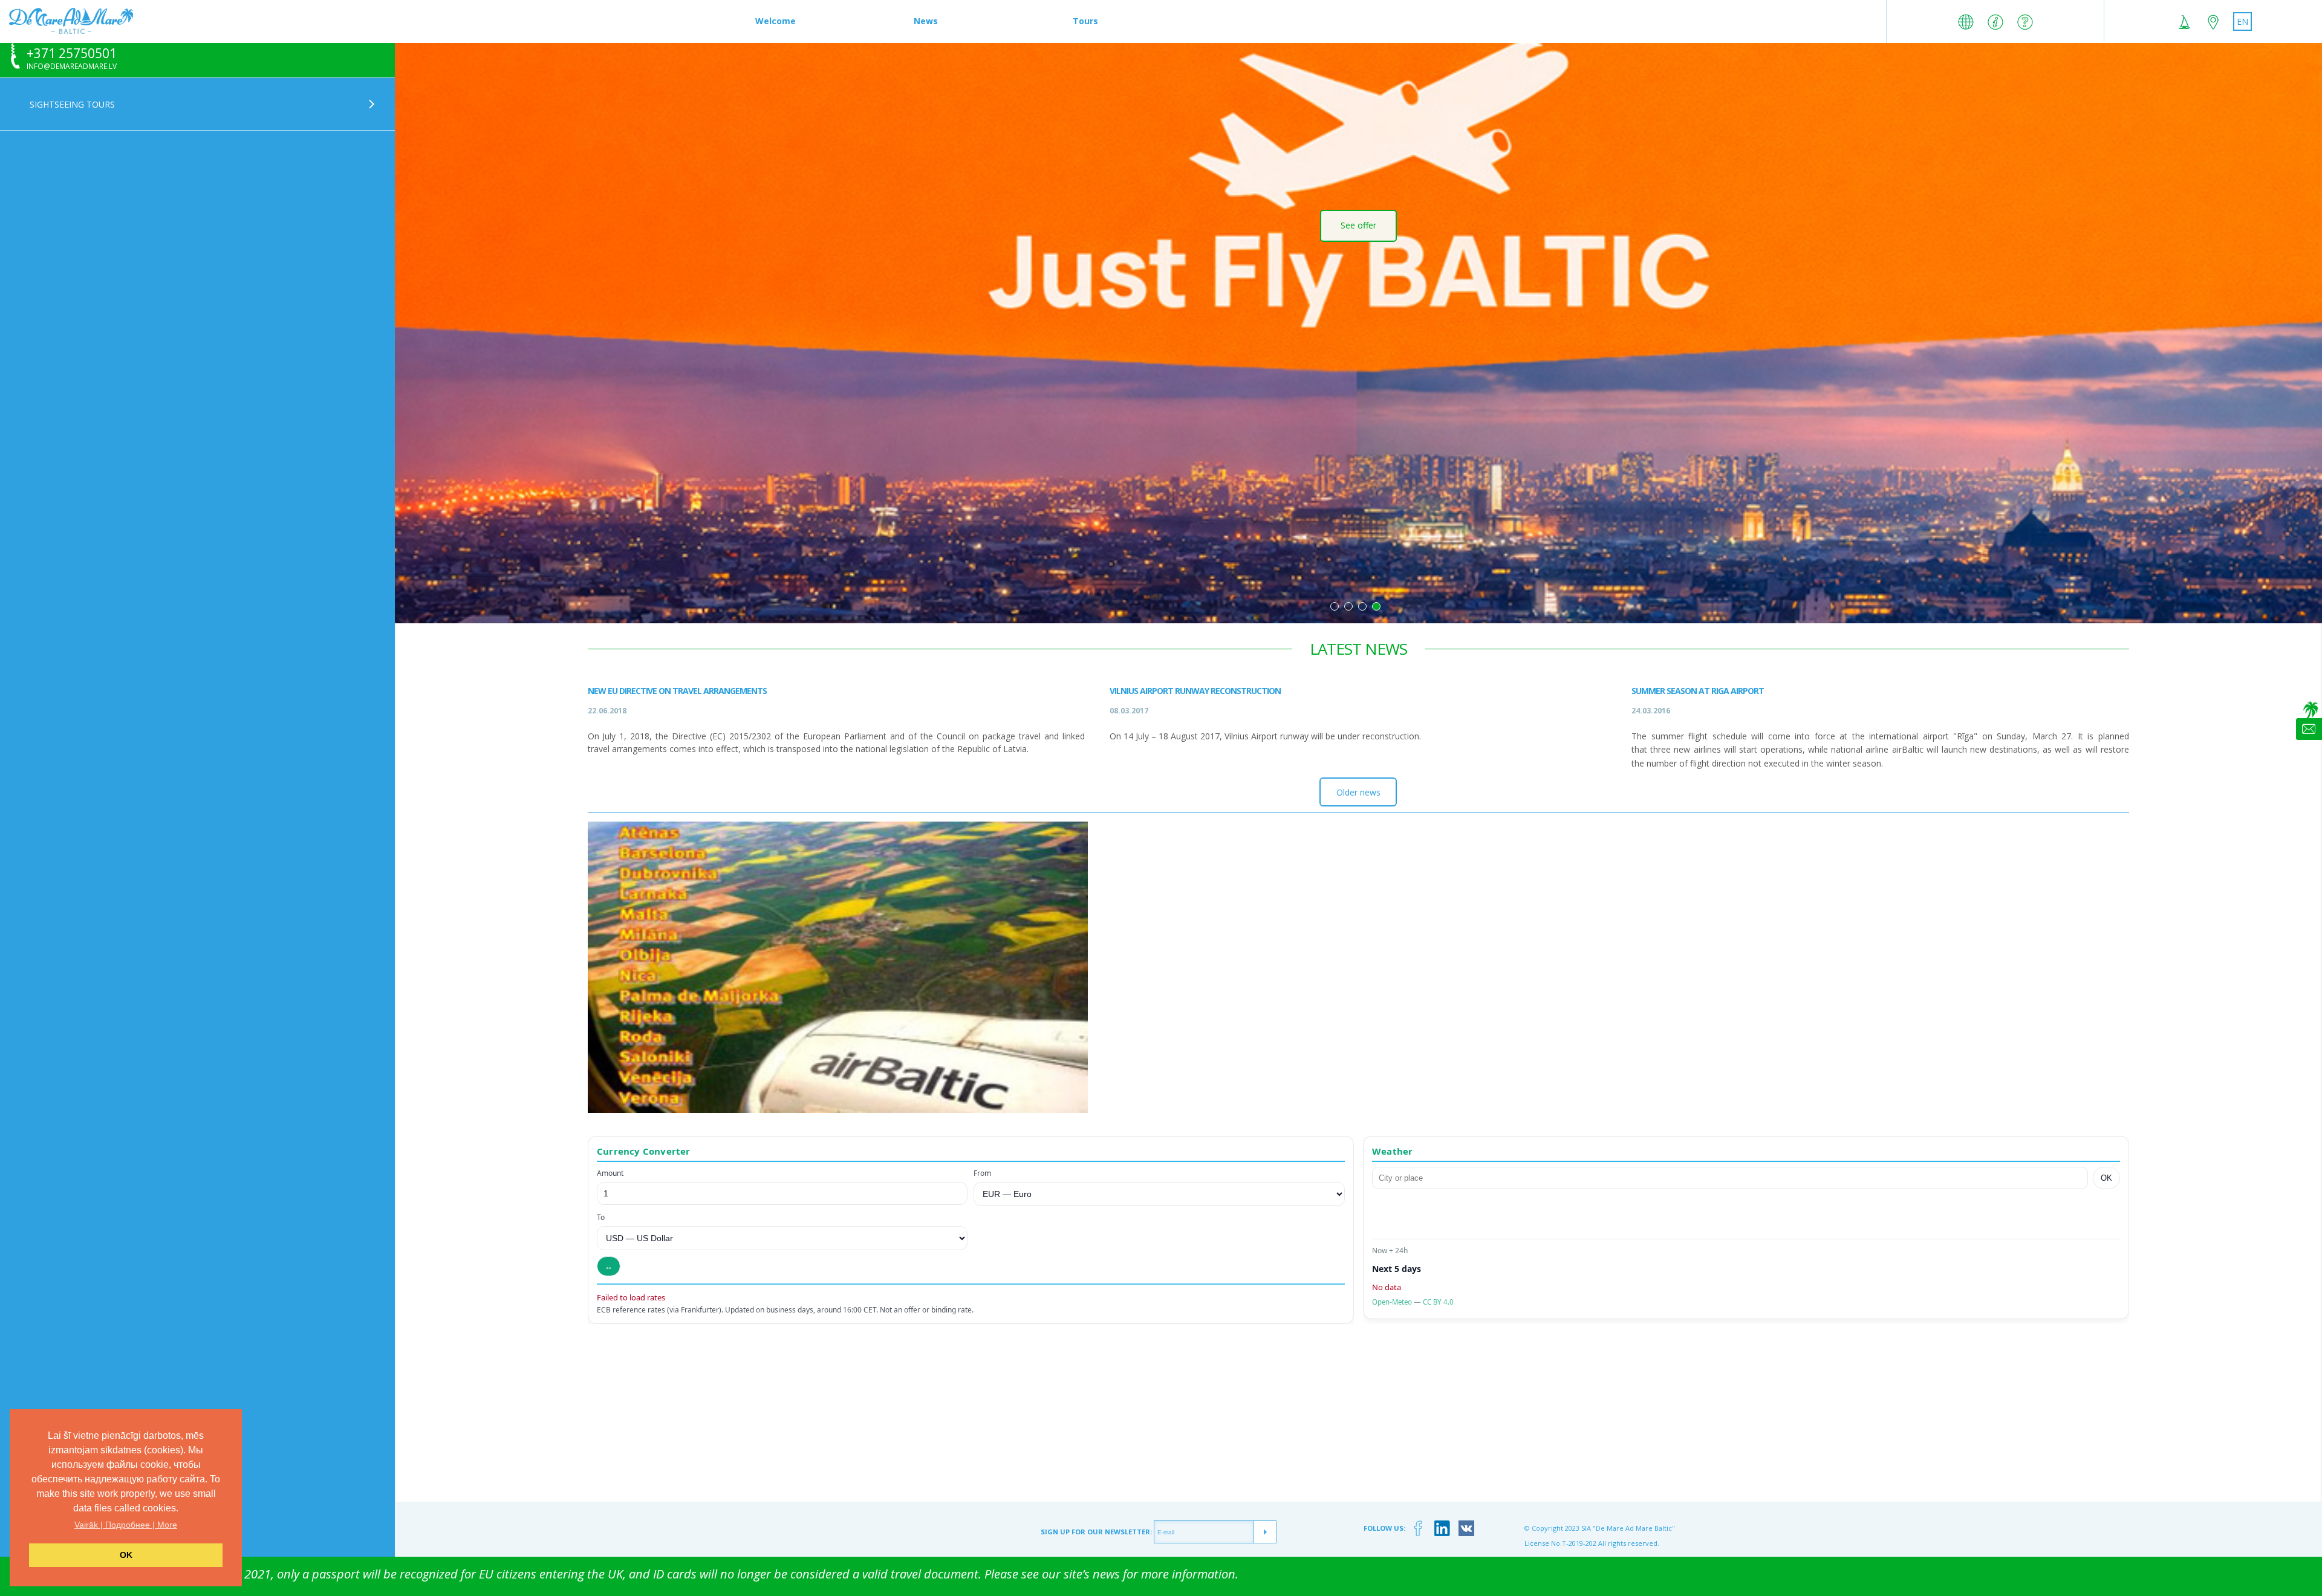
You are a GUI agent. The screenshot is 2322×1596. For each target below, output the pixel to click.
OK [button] (126, 1555)
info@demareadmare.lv (72, 66)
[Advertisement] (1358, 1417)
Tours (1085, 21)
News (926, 21)
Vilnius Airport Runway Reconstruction (1195, 691)
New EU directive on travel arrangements (677, 691)
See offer (1358, 269)
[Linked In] (1442, 1529)
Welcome (776, 21)
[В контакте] (1467, 1529)
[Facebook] (1418, 1529)
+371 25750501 (72, 54)
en (2242, 21)
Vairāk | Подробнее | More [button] (126, 1525)
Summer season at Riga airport (1698, 691)
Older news (1358, 792)
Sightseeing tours (72, 104)
